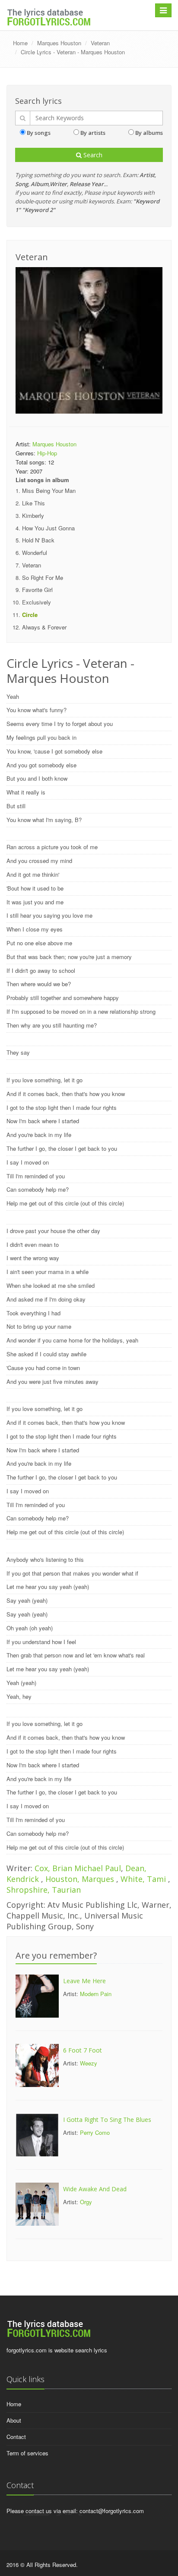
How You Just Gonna (48, 528)
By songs (39, 133)
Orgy (86, 2202)
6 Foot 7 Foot (83, 2050)
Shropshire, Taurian (44, 1890)
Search (92, 155)
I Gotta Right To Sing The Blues (107, 2120)
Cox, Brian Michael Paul (78, 1868)
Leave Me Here (84, 1981)
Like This (33, 503)
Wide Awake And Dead (95, 2189)
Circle (30, 615)
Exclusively (37, 602)
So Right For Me (43, 578)
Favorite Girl (37, 590)
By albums (149, 133)
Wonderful (35, 553)
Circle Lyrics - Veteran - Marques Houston (73, 52)
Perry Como (95, 2132)
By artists (93, 133)
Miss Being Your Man (49, 491)
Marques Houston (59, 43)
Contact (16, 2437)
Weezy (89, 2063)
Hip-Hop (47, 453)
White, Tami (144, 1879)
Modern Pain (96, 1994)
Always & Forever (44, 627)
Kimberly (33, 516)
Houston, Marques (81, 1879)
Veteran (100, 43)
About (14, 2420)
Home (20, 43)
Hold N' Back (38, 540)
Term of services (27, 2453)
